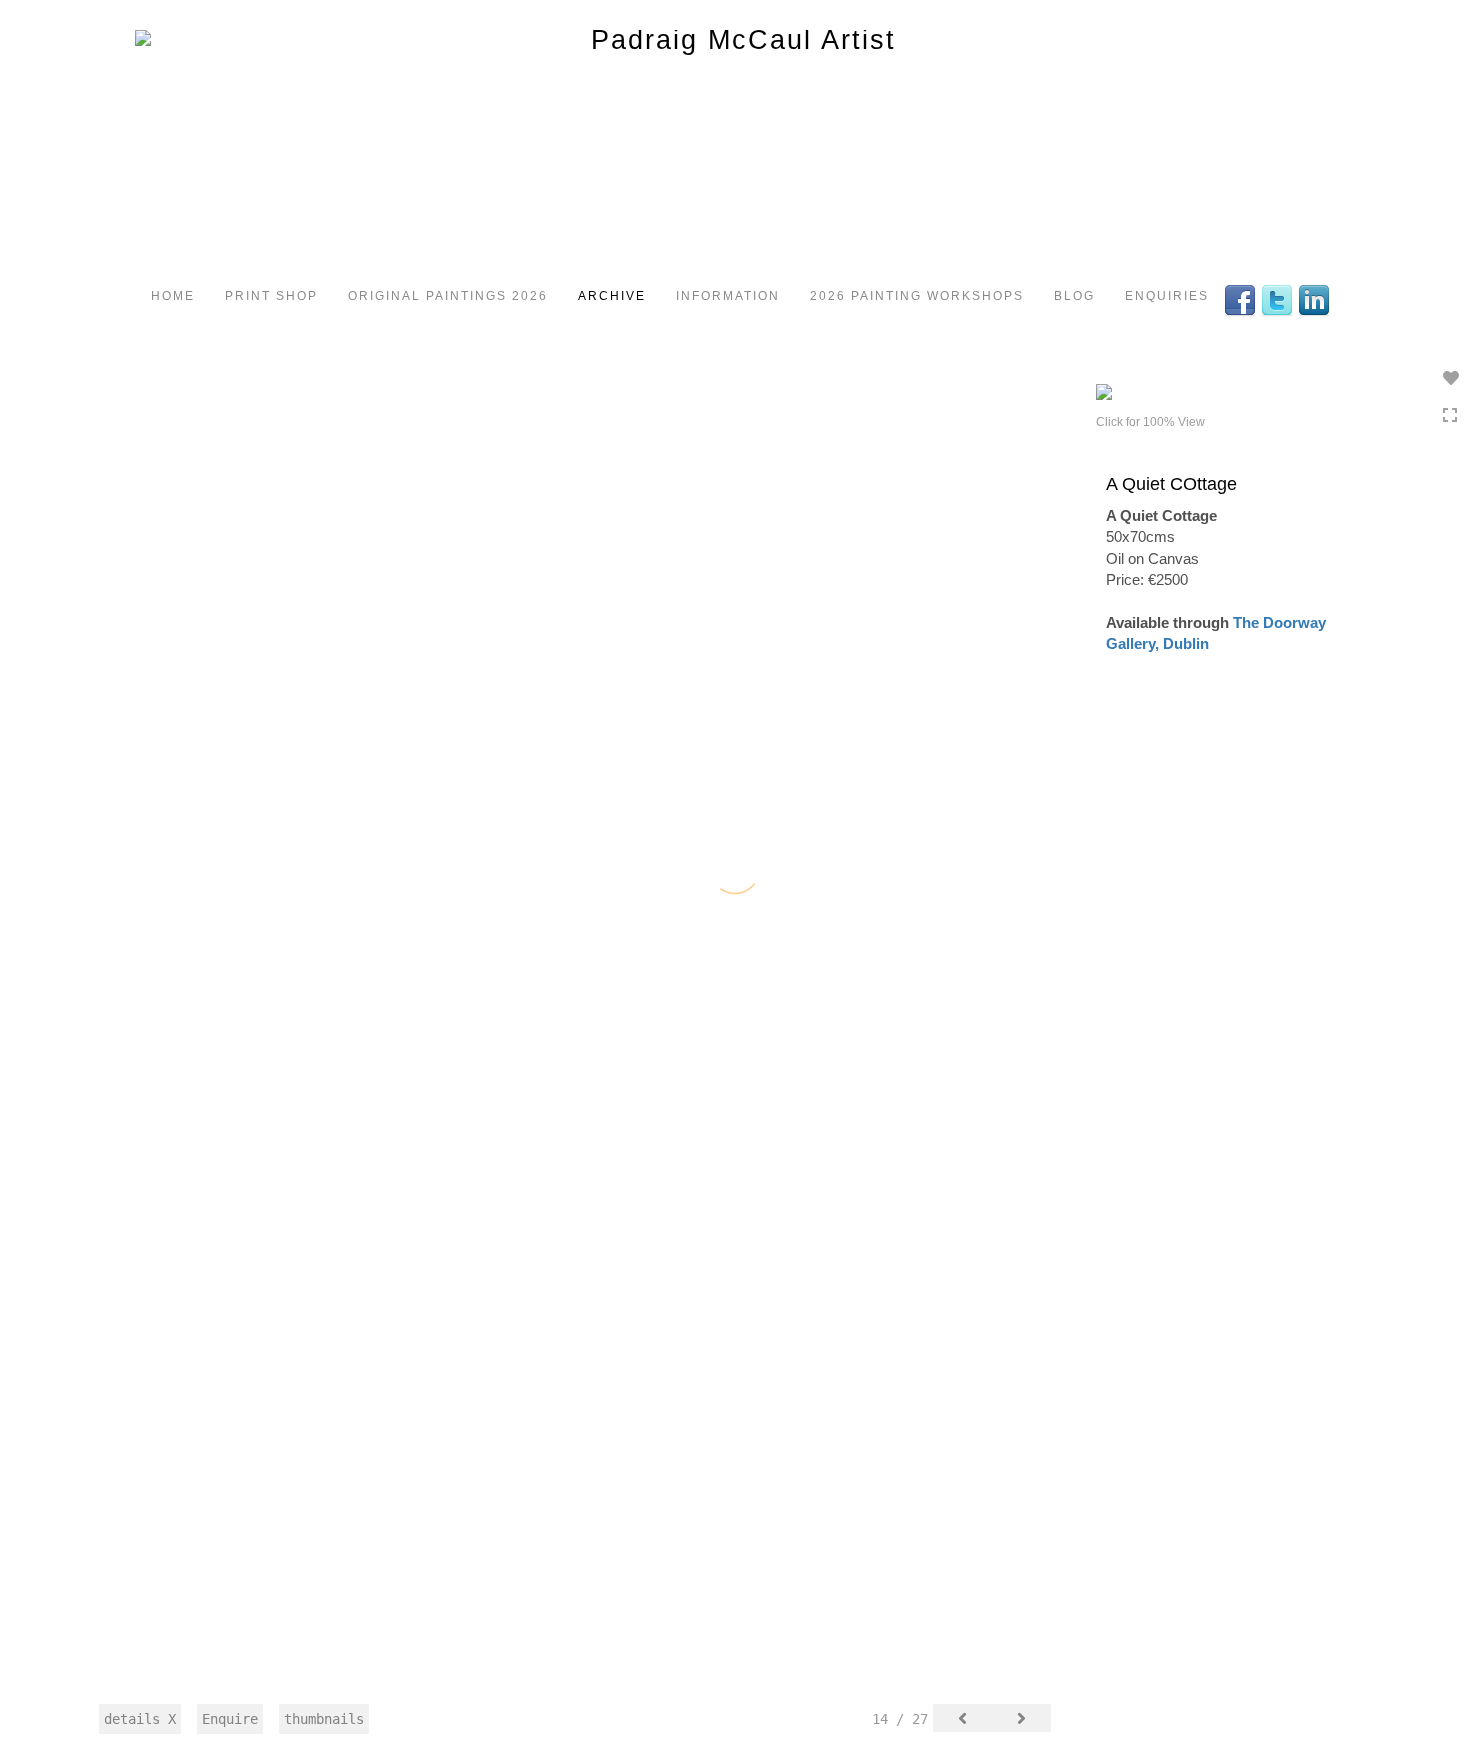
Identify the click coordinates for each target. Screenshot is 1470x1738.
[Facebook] (1242, 299)
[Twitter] (1279, 299)
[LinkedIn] (1316, 299)
